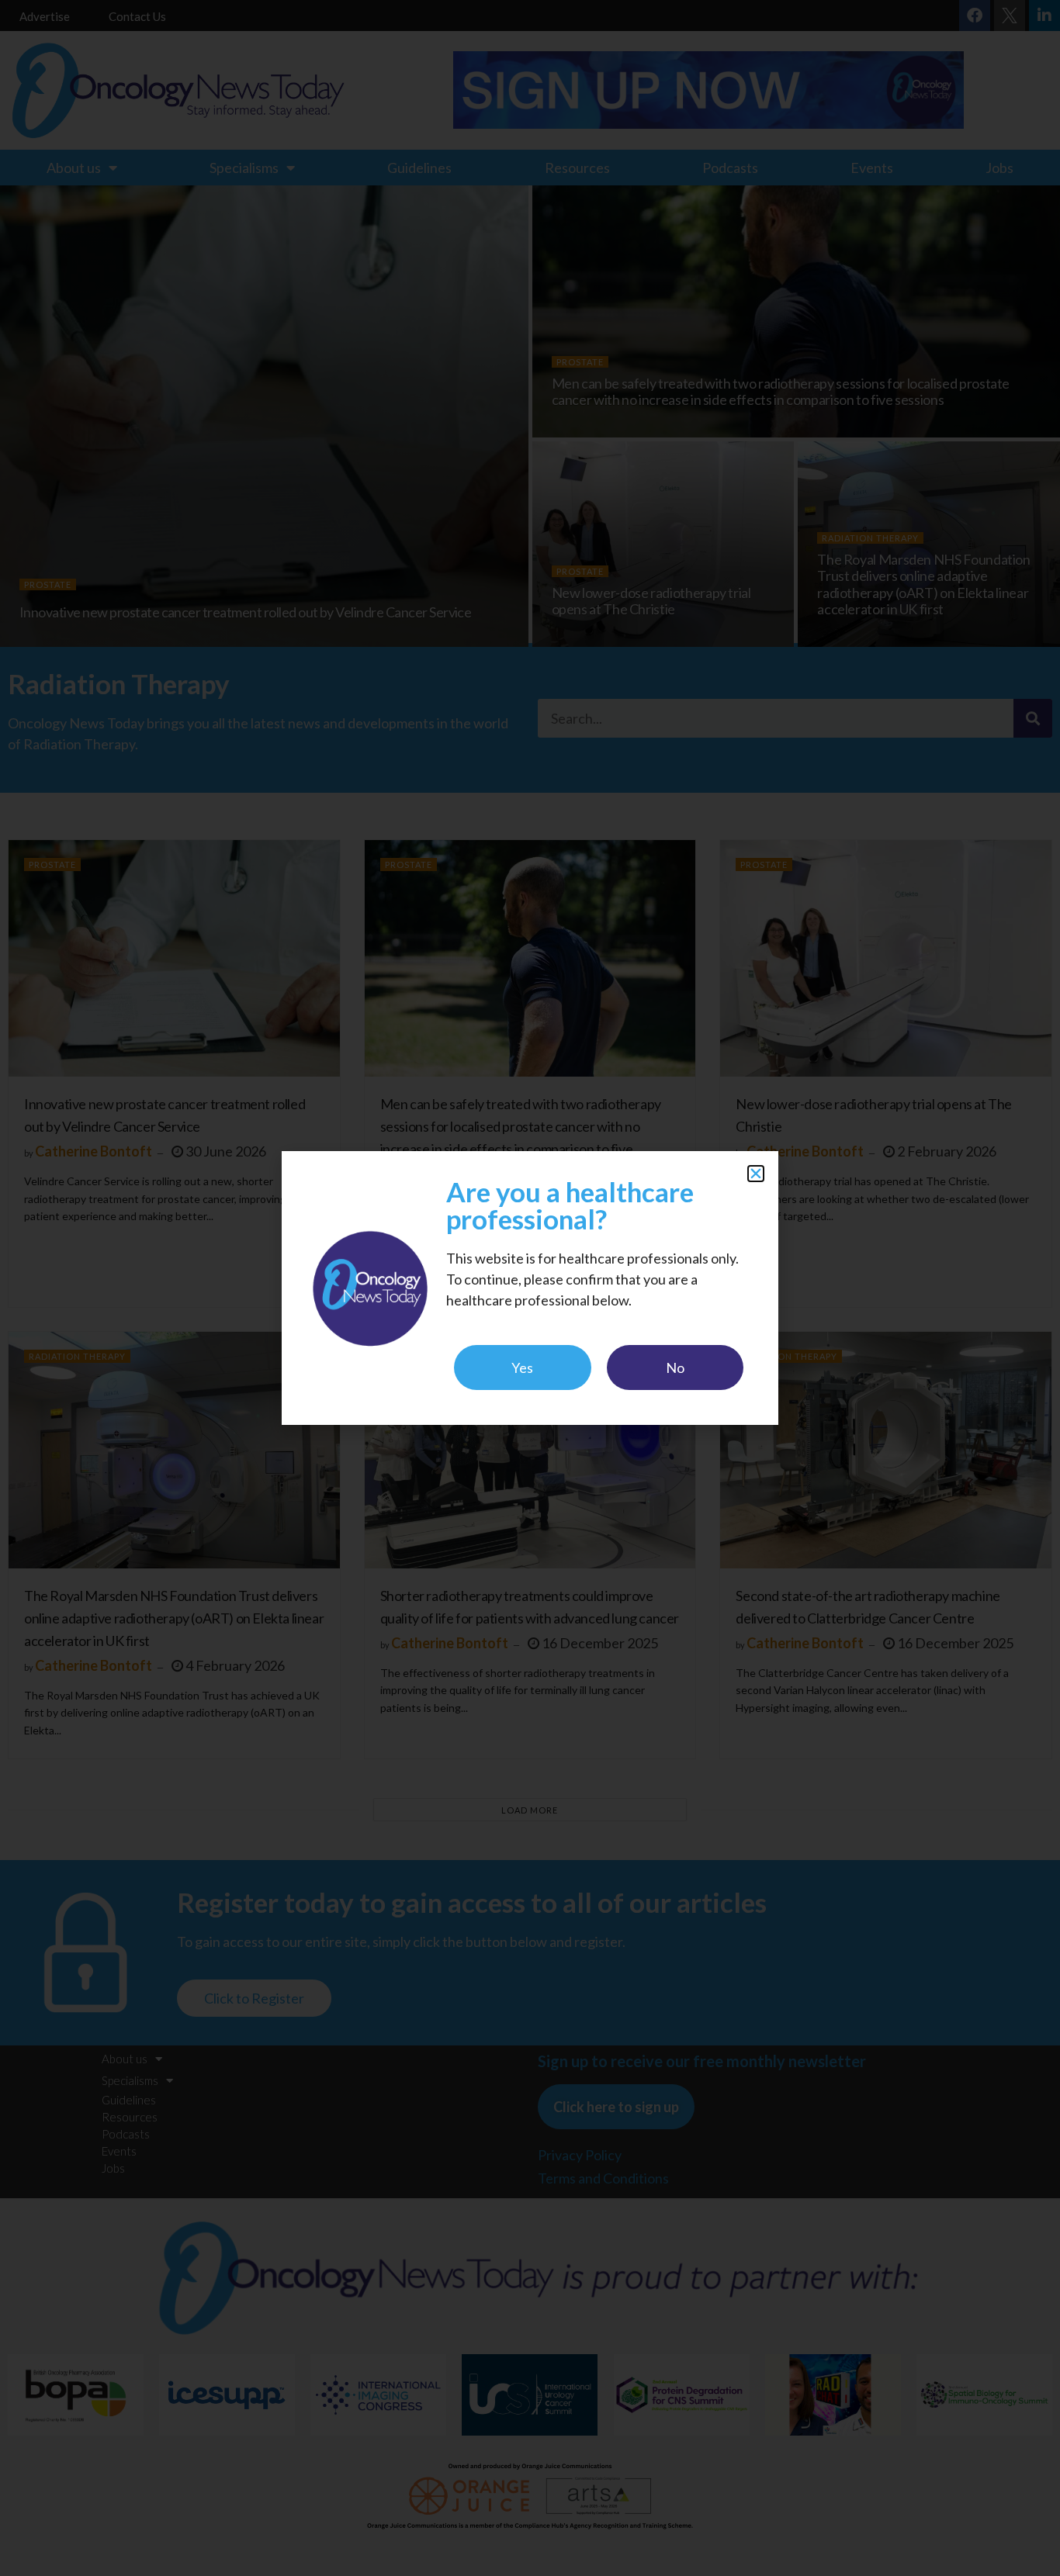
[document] (530, 1288)
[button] (756, 1174)
